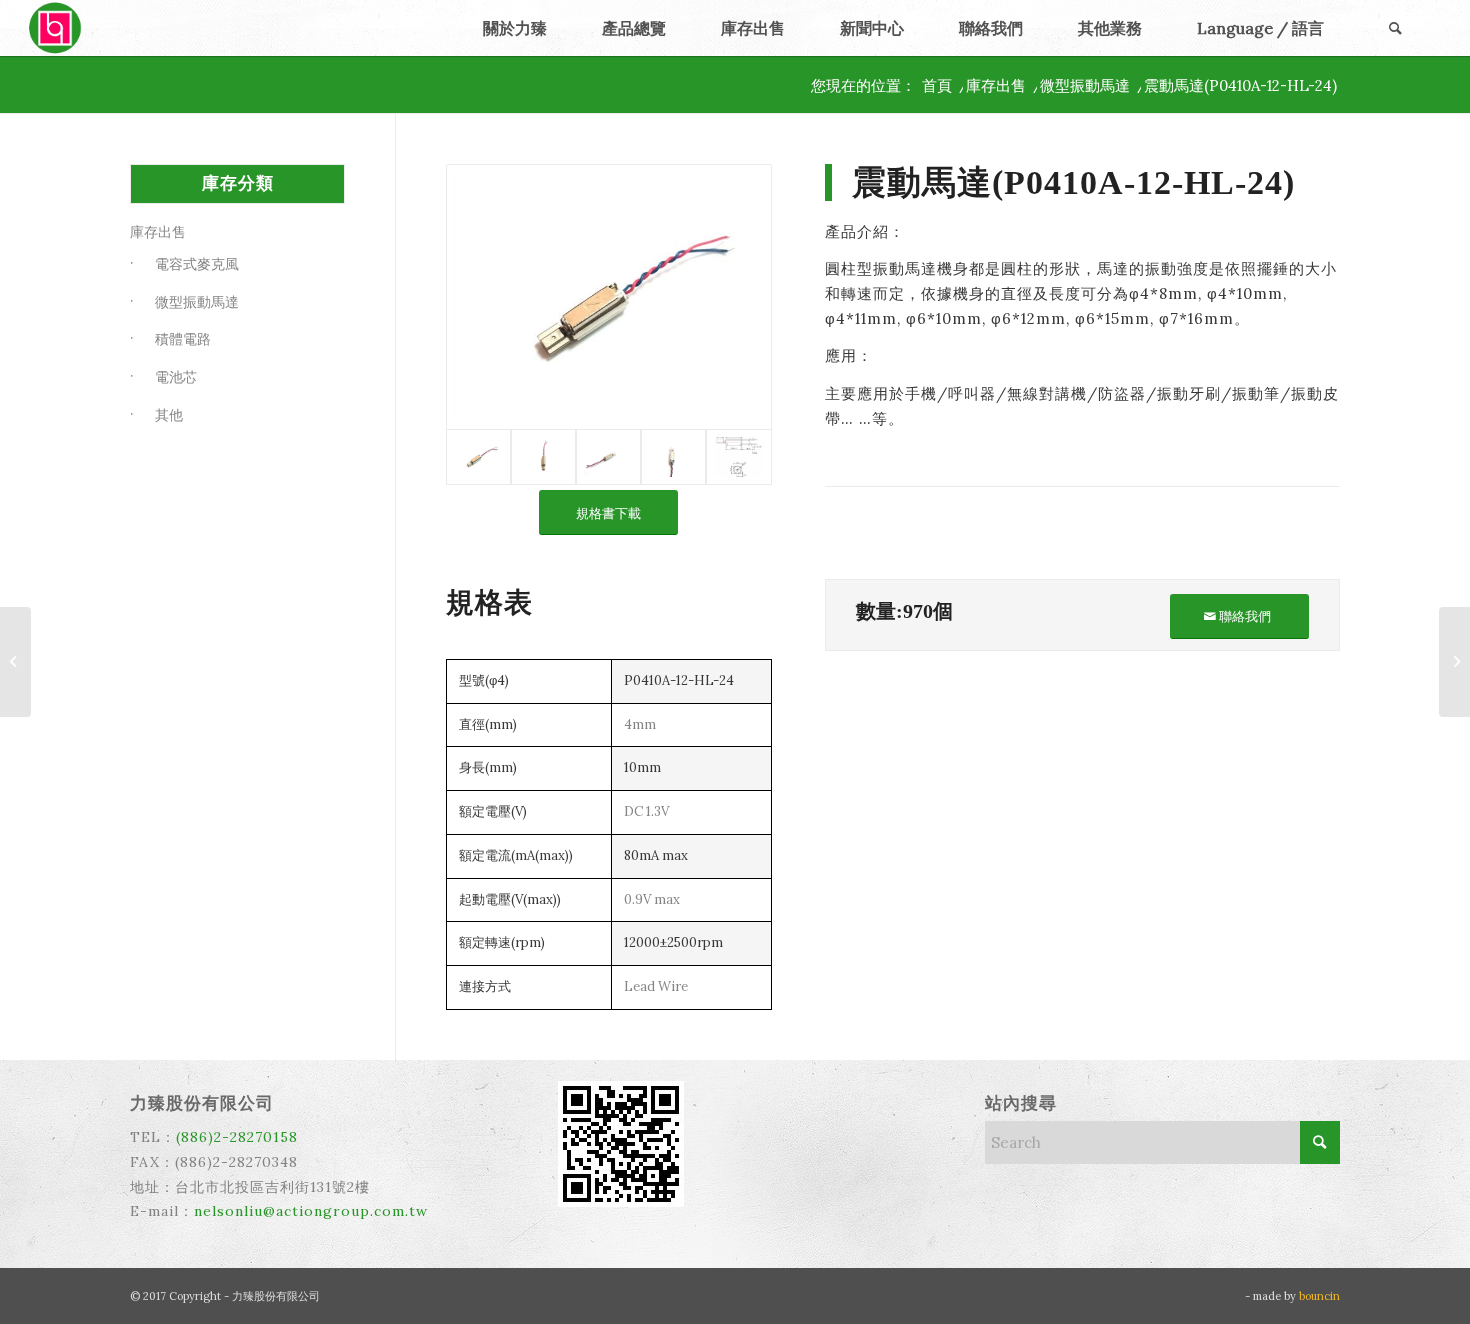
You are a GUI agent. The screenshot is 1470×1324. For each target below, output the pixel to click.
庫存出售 (158, 232)
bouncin (1319, 1296)
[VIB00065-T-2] (608, 457)
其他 (169, 415)
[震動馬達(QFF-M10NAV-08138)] (15, 662)
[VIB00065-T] (608, 297)
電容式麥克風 (197, 264)
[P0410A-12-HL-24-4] (738, 457)
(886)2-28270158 (237, 1137)
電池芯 (176, 377)
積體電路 (183, 339)
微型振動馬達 (197, 302)
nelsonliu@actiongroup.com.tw (311, 1211)
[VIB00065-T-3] (673, 457)
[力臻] (57, 28)
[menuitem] (514, 28)
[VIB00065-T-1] (543, 457)
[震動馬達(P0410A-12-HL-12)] (1454, 662)
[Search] (1396, 28)
